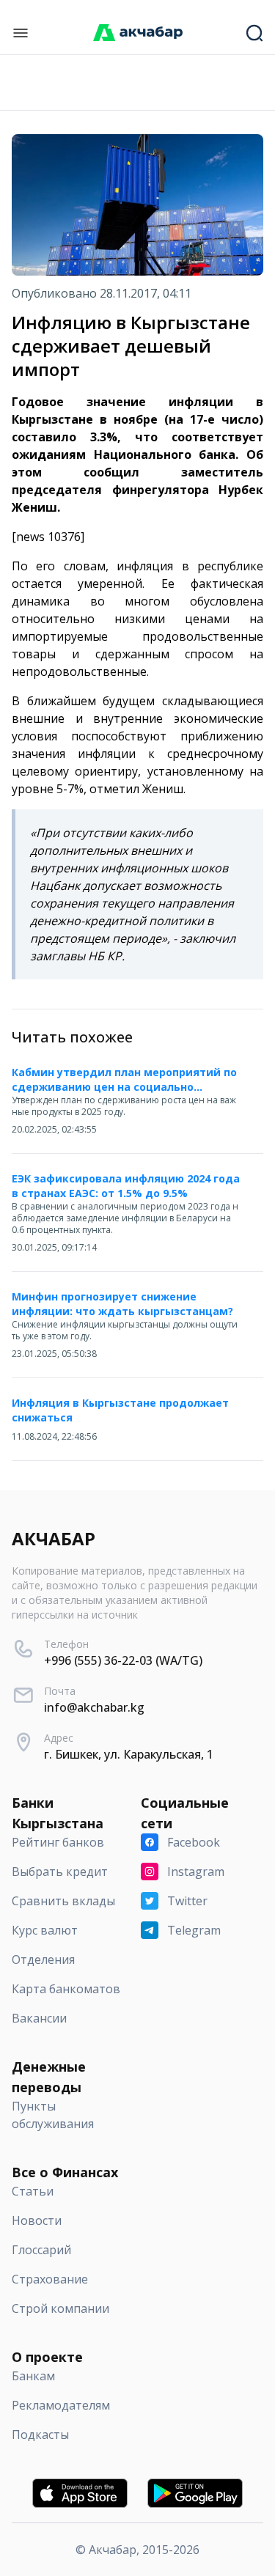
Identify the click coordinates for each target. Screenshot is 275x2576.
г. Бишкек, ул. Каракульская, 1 (129, 1754)
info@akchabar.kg (94, 1707)
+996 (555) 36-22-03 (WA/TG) (123, 1660)
